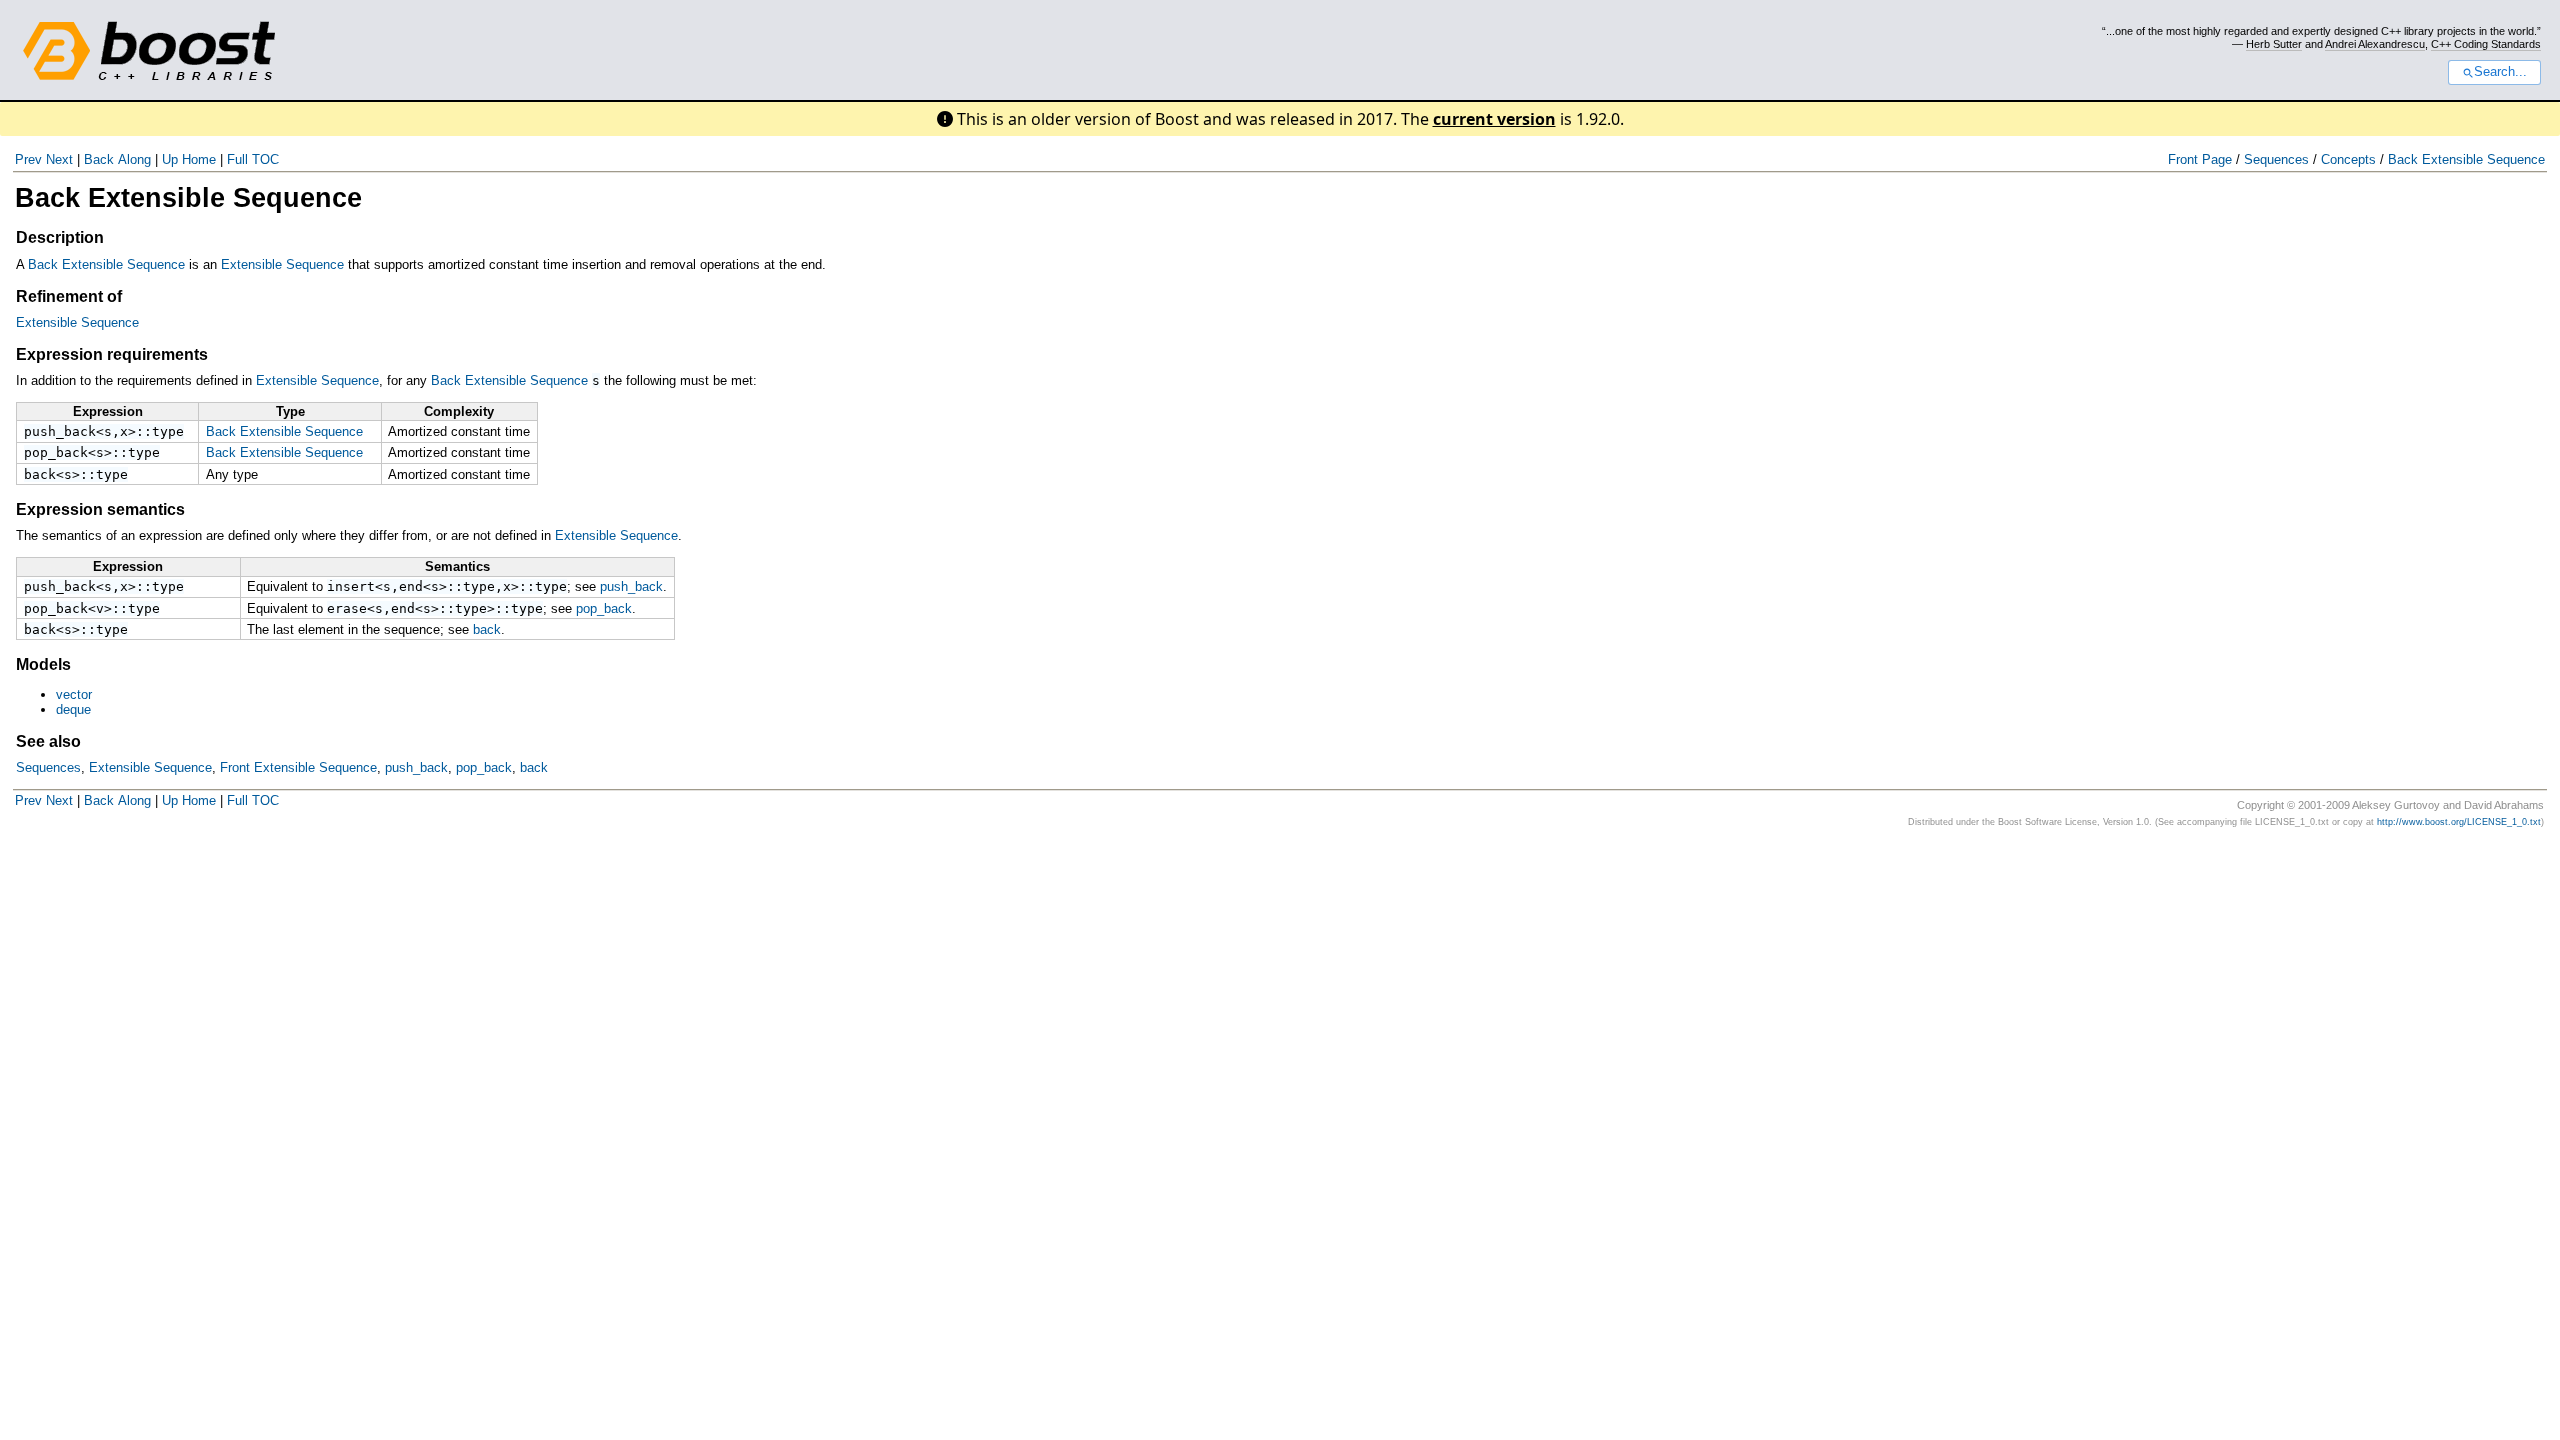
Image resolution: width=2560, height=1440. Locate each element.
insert (351, 586)
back (40, 474)
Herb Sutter (2274, 44)
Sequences (2276, 159)
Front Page (2200, 159)
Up (170, 159)
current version (1494, 119)
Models (43, 664)
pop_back (56, 452)
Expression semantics (100, 509)
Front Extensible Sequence (298, 767)
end (411, 586)
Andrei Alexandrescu (2375, 44)
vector (74, 694)
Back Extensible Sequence (2466, 159)
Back (99, 159)
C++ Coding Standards (2486, 44)
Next (59, 159)
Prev (28, 159)
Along (134, 159)
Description (60, 237)
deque (73, 709)
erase (347, 608)
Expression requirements (112, 354)
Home (199, 159)
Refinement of (69, 296)
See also (48, 741)
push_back (60, 431)
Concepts (2348, 159)
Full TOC (253, 159)
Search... (2500, 72)
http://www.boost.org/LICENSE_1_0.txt (2459, 822)
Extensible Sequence (282, 264)
